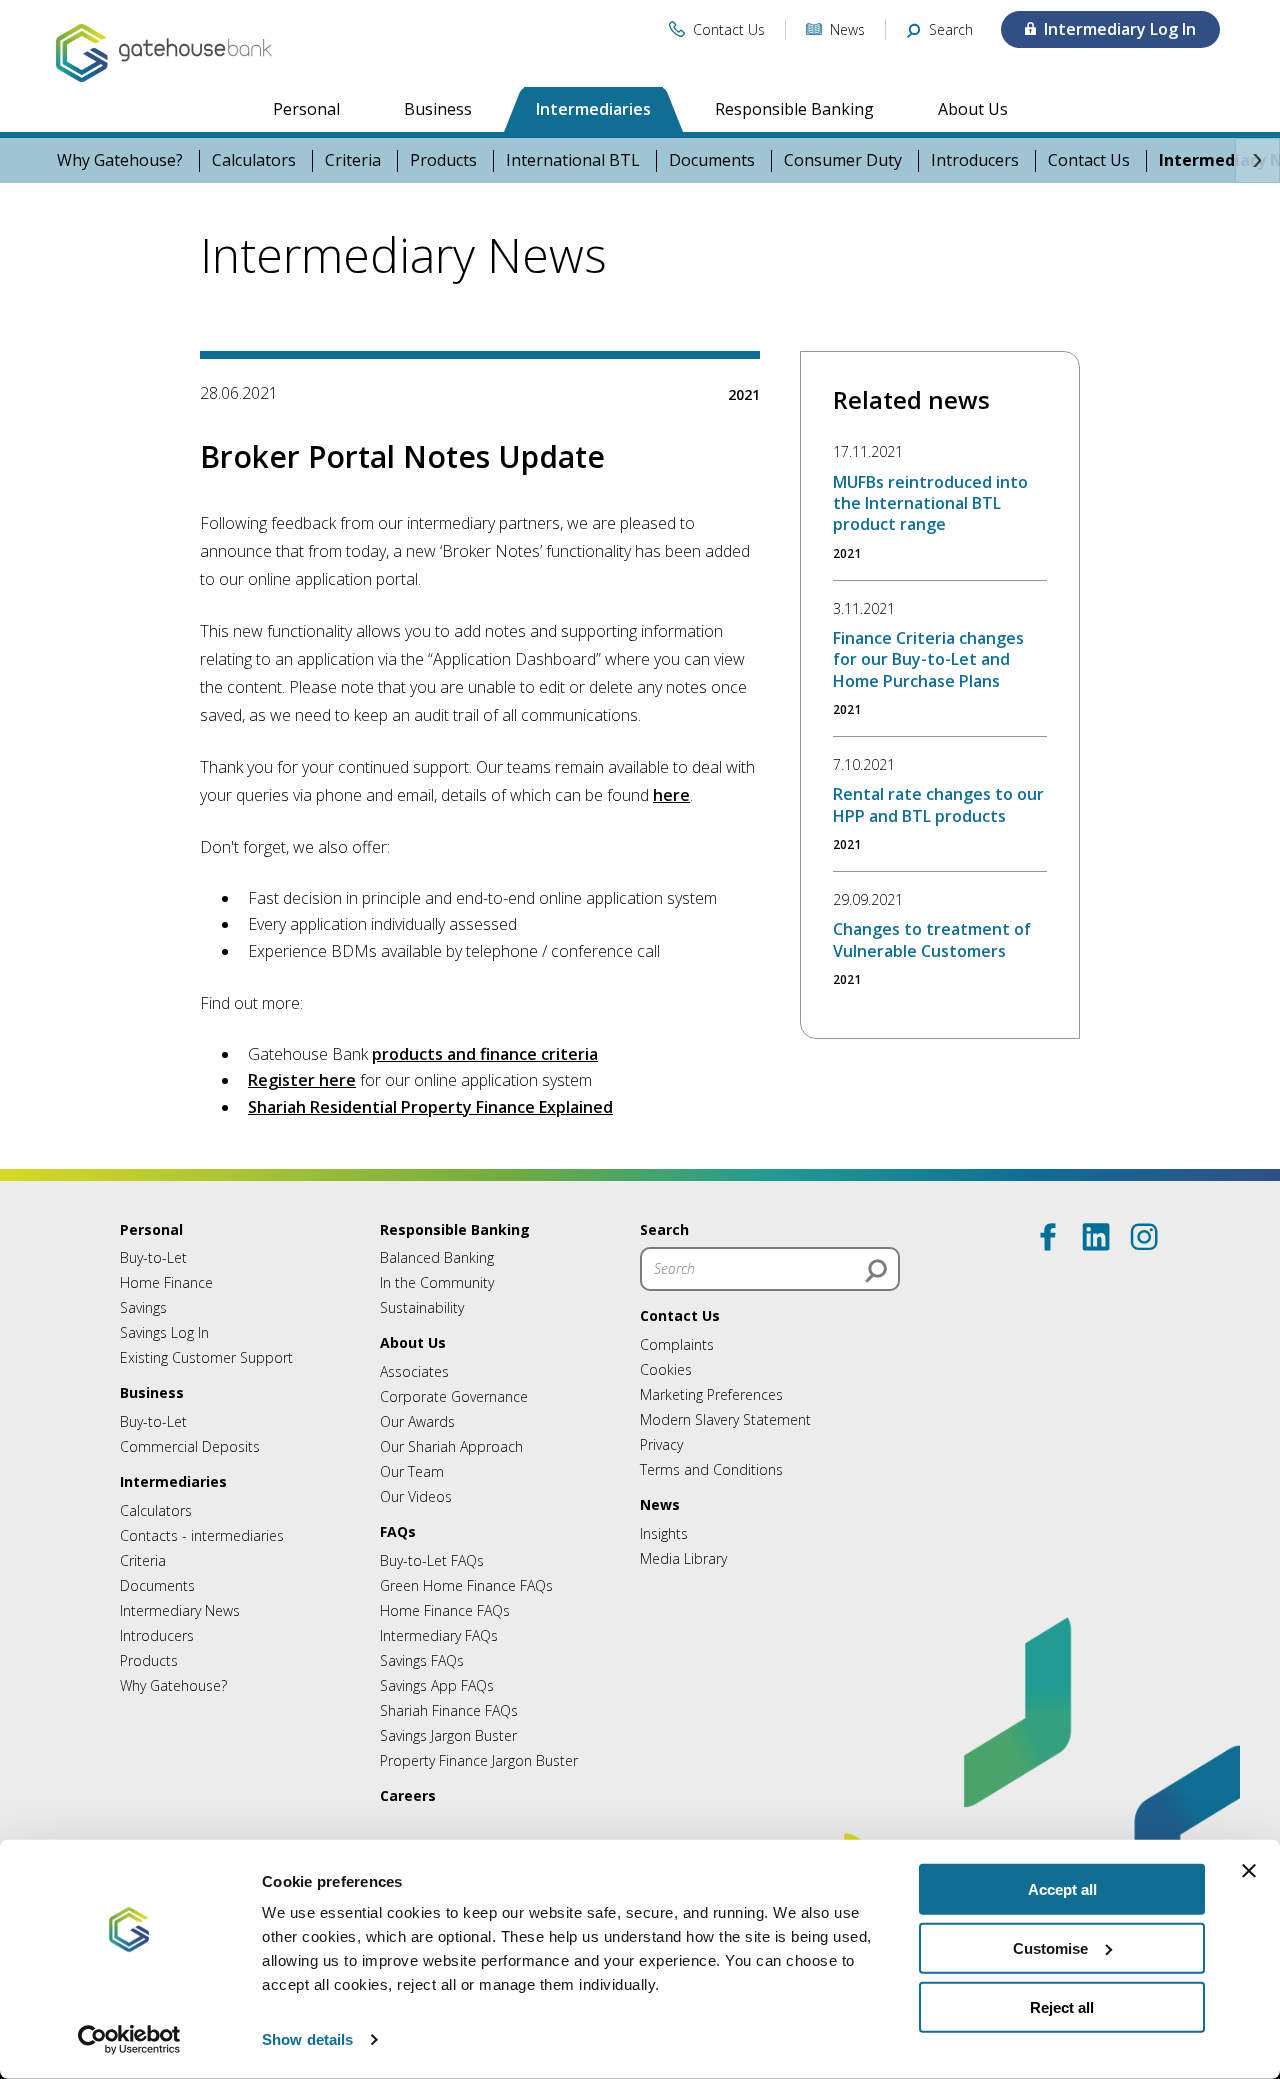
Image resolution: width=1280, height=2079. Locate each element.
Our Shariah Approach (451, 1446)
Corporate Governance (454, 1396)
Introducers (975, 160)
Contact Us (1089, 160)
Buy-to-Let (153, 1257)
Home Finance (166, 1282)
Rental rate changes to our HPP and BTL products (938, 804)
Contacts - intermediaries (202, 1535)
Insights (664, 1533)
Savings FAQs (422, 1660)
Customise (1050, 1948)
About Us (973, 109)
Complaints (677, 1344)
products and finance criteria (485, 1054)
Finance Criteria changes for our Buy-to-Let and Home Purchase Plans (928, 659)
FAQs (398, 1531)
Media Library (683, 1558)
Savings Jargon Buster (448, 1735)
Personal (306, 109)
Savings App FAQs (437, 1685)
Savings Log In (164, 1332)
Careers (408, 1795)
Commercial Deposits (190, 1446)
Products (443, 160)
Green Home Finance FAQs (466, 1585)
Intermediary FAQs (439, 1635)
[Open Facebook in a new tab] (1048, 1237)
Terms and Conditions (711, 1469)
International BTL (573, 160)
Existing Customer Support (206, 1357)
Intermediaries (593, 109)
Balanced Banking (437, 1257)
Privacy (661, 1444)
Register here (302, 1080)
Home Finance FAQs (445, 1610)
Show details (307, 2039)
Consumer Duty (843, 160)
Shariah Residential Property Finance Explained (430, 1107)
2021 (744, 394)
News (660, 1504)
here (671, 795)
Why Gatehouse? (120, 160)
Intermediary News (180, 1610)
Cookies (666, 1369)
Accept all (1062, 1889)
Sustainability (422, 1307)
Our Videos (416, 1496)
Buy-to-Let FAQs (432, 1560)
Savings (143, 1307)
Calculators (254, 160)
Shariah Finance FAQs (449, 1710)
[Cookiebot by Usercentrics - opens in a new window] (129, 2040)
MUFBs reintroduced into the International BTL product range (930, 503)
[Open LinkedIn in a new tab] (1096, 1237)
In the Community (437, 1282)
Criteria (353, 160)
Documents (712, 160)
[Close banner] (1249, 1871)
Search (664, 1229)
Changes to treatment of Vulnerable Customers (932, 939)
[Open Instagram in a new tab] (1144, 1237)
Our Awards (417, 1421)
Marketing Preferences (711, 1394)
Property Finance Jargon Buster (479, 1760)
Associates (414, 1371)
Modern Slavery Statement (725, 1419)
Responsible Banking (794, 109)
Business (438, 109)
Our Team (412, 1471)
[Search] (876, 1271)
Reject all (1062, 2006)
